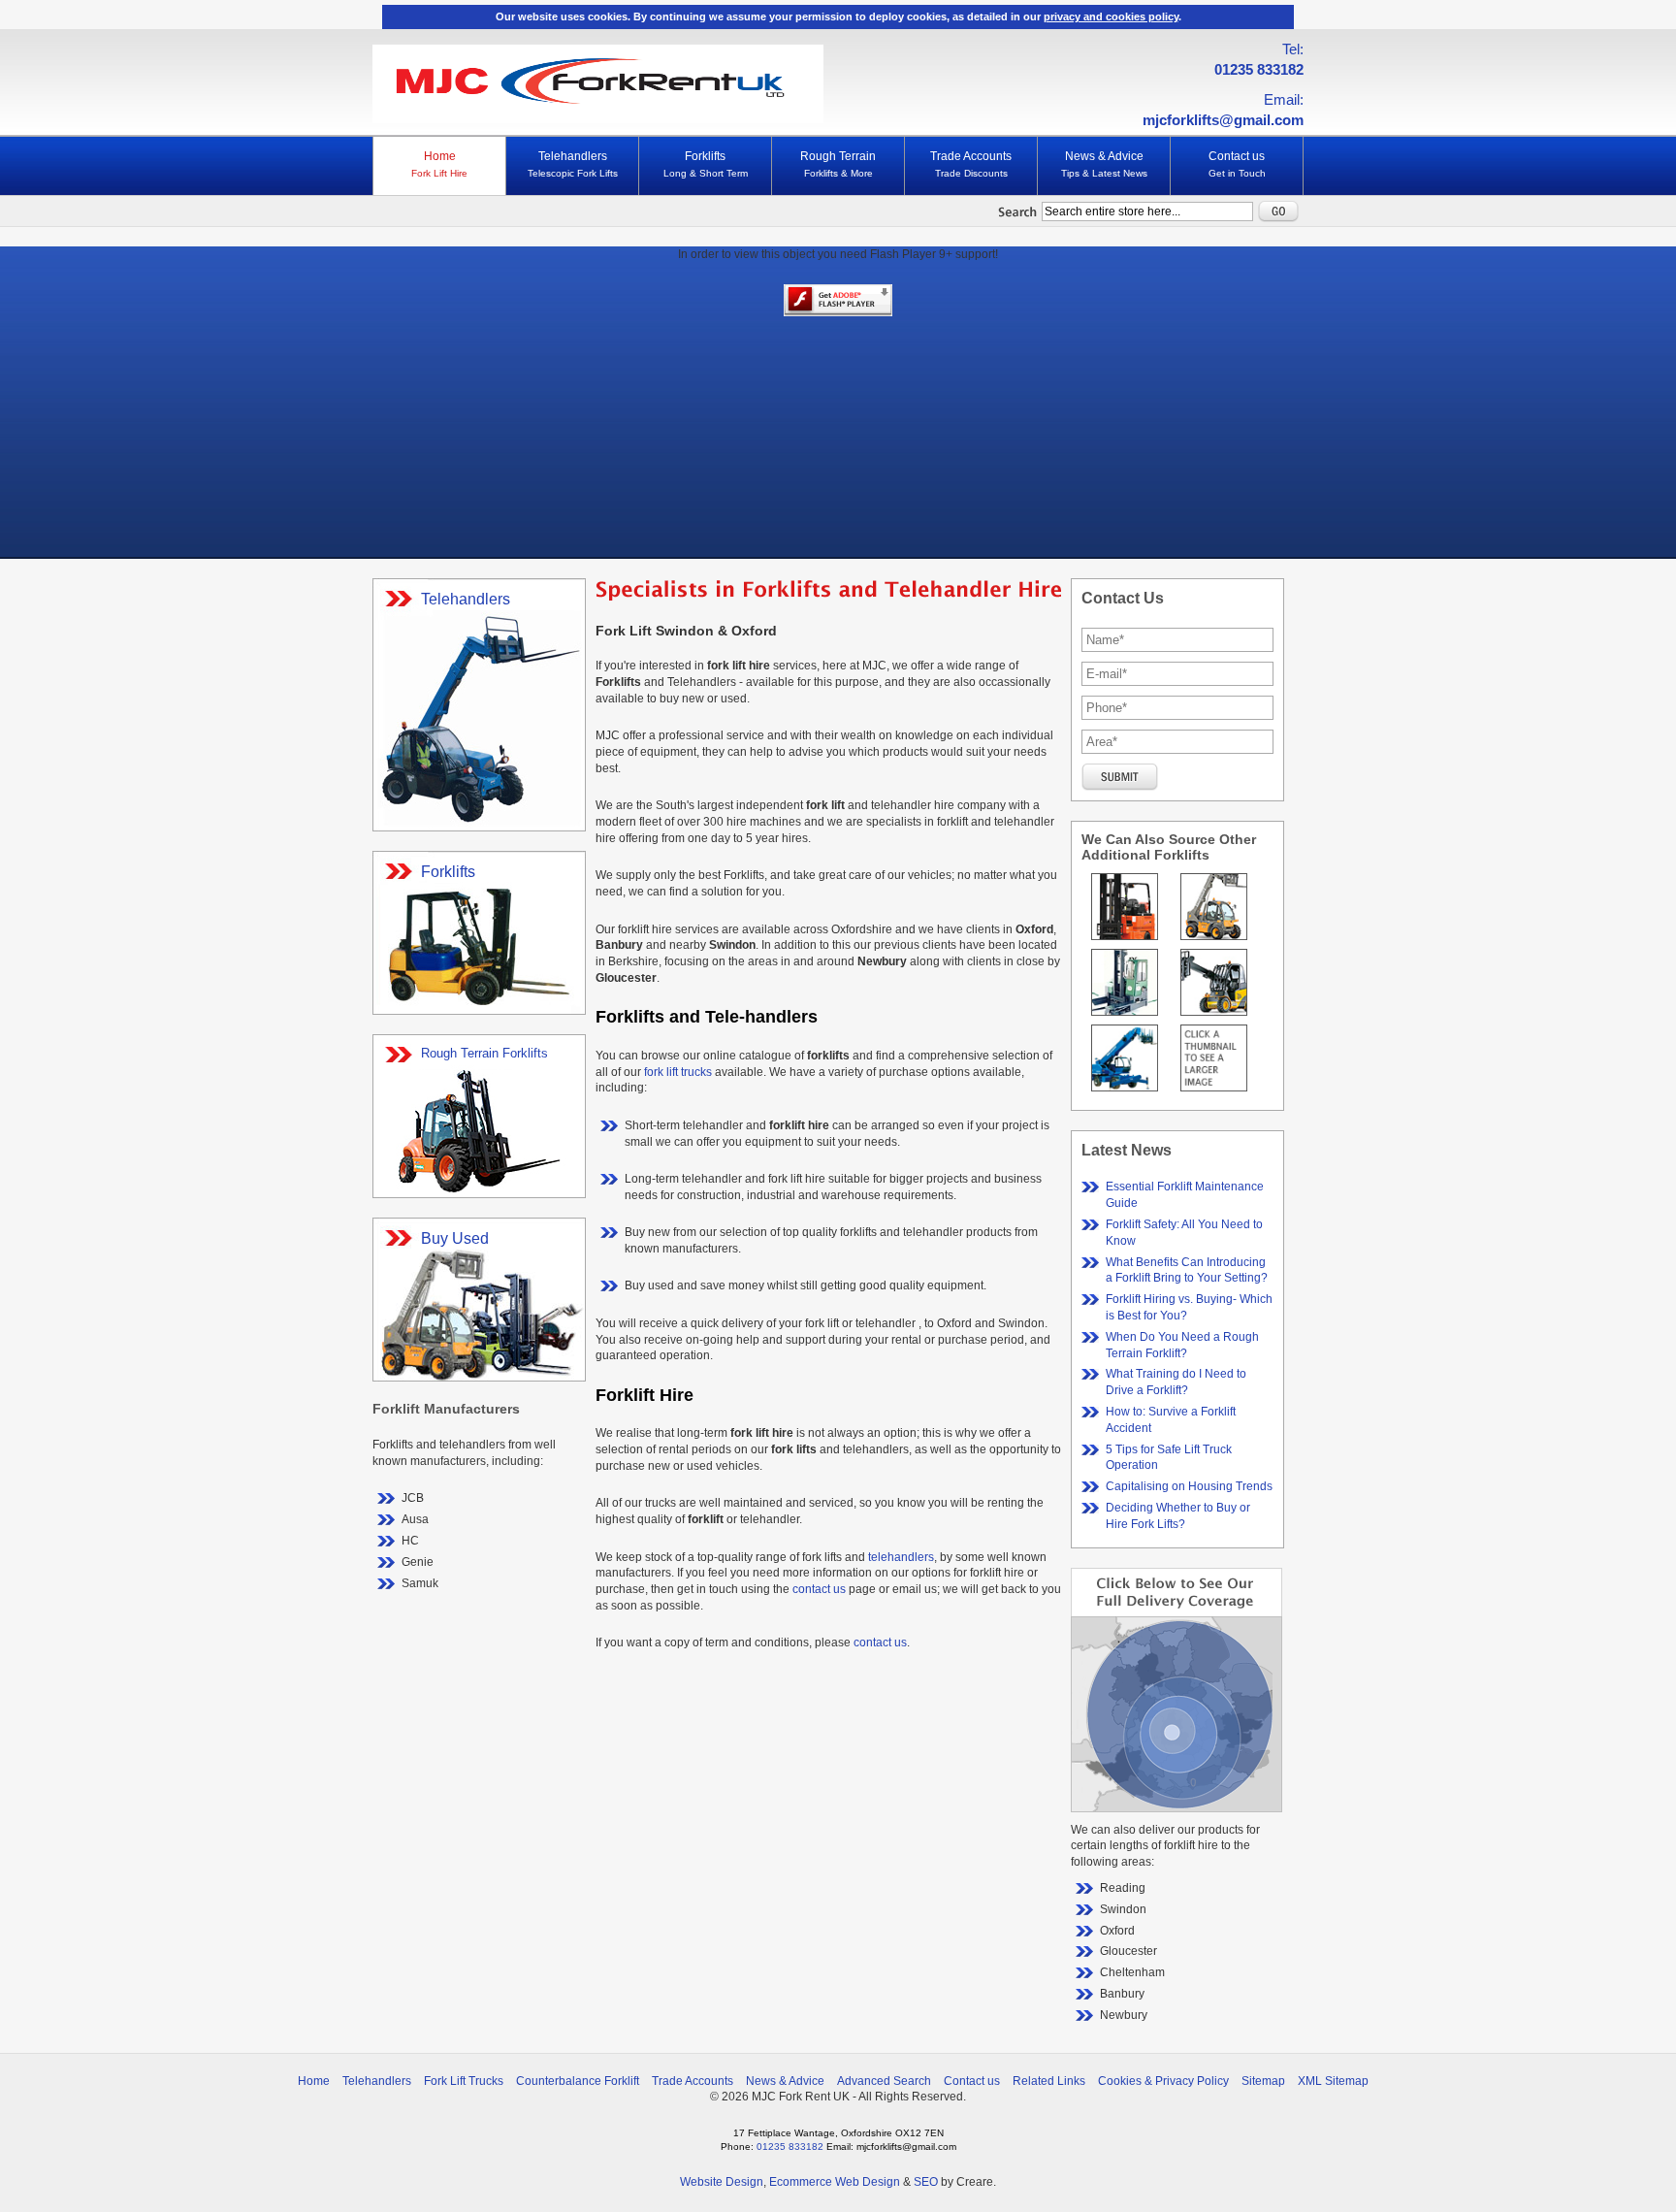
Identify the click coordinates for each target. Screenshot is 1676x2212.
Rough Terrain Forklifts (484, 1053)
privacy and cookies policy (1111, 16)
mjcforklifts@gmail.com (1223, 120)
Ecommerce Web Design (835, 2182)
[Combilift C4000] (1125, 1017)
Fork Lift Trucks (464, 2081)
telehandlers (901, 1557)
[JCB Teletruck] (1214, 1017)
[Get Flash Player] (838, 313)
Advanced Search (884, 2081)
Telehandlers (573, 164)
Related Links (1049, 2081)
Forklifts (706, 164)
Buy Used (455, 1238)
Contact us (1237, 164)
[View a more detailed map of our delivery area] (1176, 1809)
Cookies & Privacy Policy (1163, 2081)
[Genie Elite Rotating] (1125, 1093)
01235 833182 (1259, 69)
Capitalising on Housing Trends (1189, 1486)
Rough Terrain (838, 164)
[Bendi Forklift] (1125, 942)
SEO (926, 2182)
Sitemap (1263, 2081)
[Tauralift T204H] (1214, 942)
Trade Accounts (971, 164)
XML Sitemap (1333, 2081)
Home (439, 164)
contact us (819, 1589)
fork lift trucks (678, 1072)
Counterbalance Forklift (578, 2081)
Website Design (722, 2182)
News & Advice (1104, 164)
